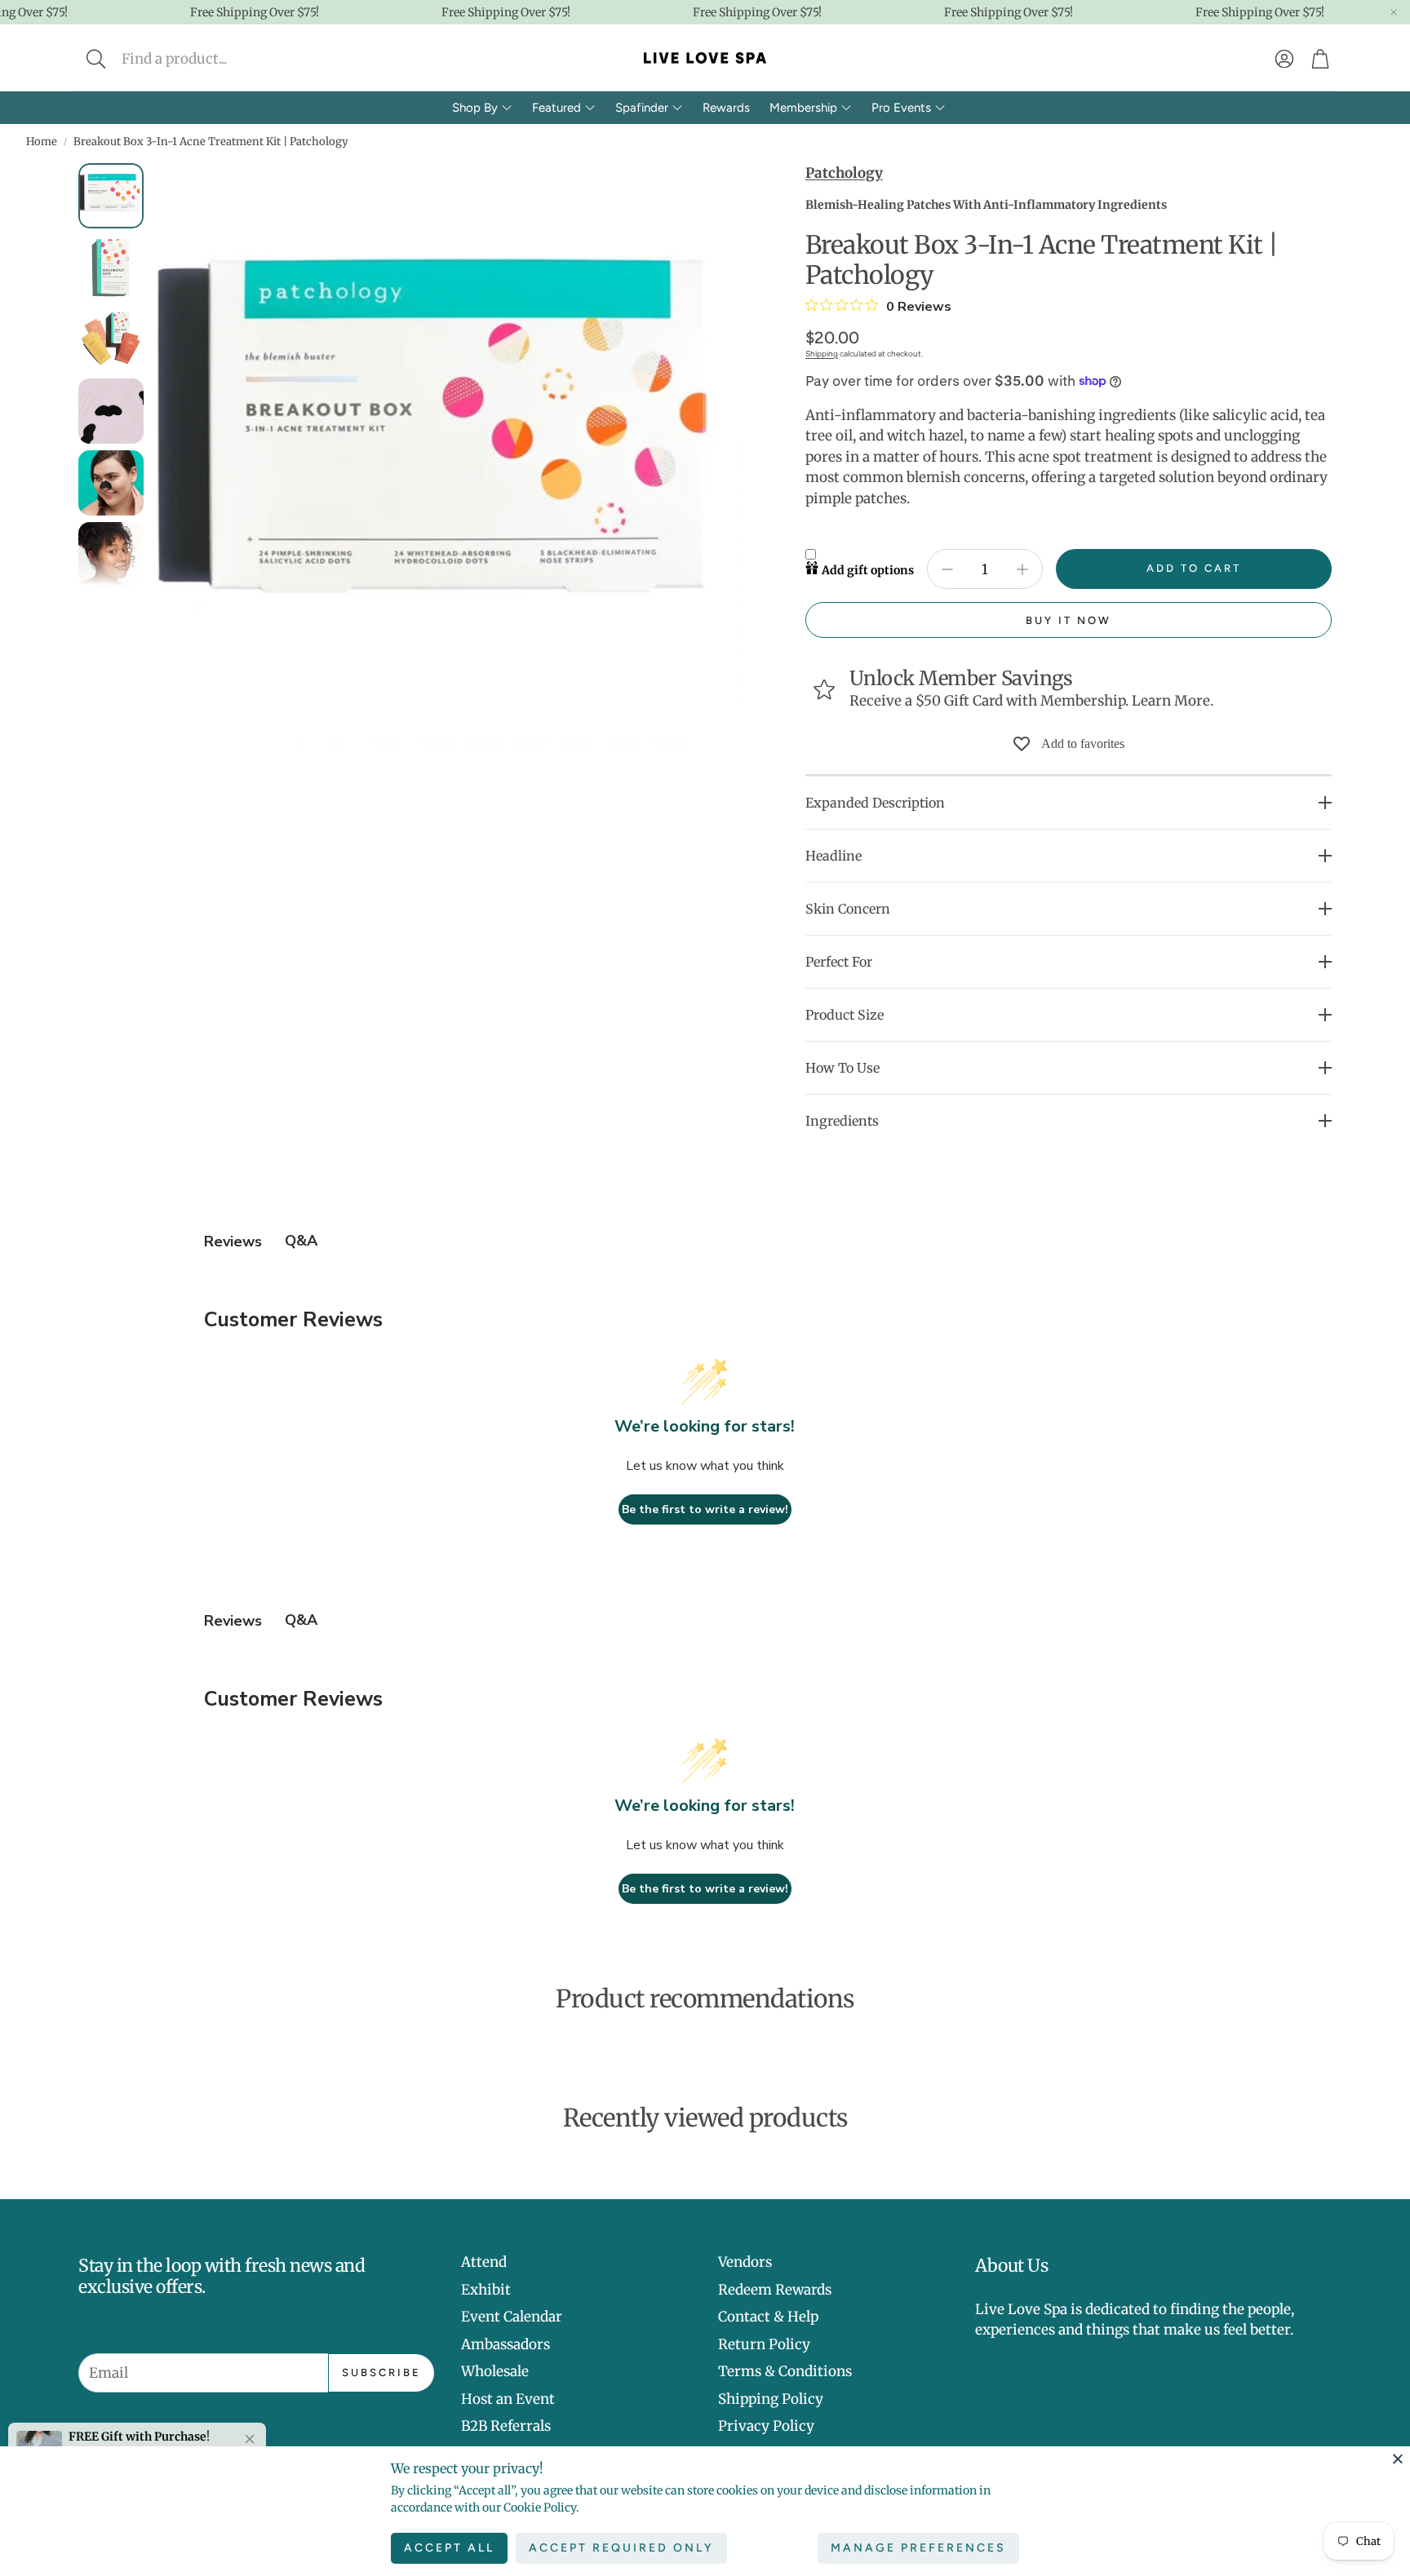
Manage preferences (918, 2548)
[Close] (1398, 2459)
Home (42, 142)
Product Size (845, 1015)
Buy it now (1069, 620)
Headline (834, 856)
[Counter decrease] (947, 569)
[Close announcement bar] (1394, 12)
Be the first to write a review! (705, 1509)
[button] (204, 59)
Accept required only (621, 2548)
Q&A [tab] (301, 1241)
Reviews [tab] (233, 1242)
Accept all (449, 2548)
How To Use (842, 1068)
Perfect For (839, 962)
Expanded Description (875, 803)
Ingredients (842, 1121)
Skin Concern (848, 909)
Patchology (844, 173)
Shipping (822, 354)
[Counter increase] (1022, 569)
